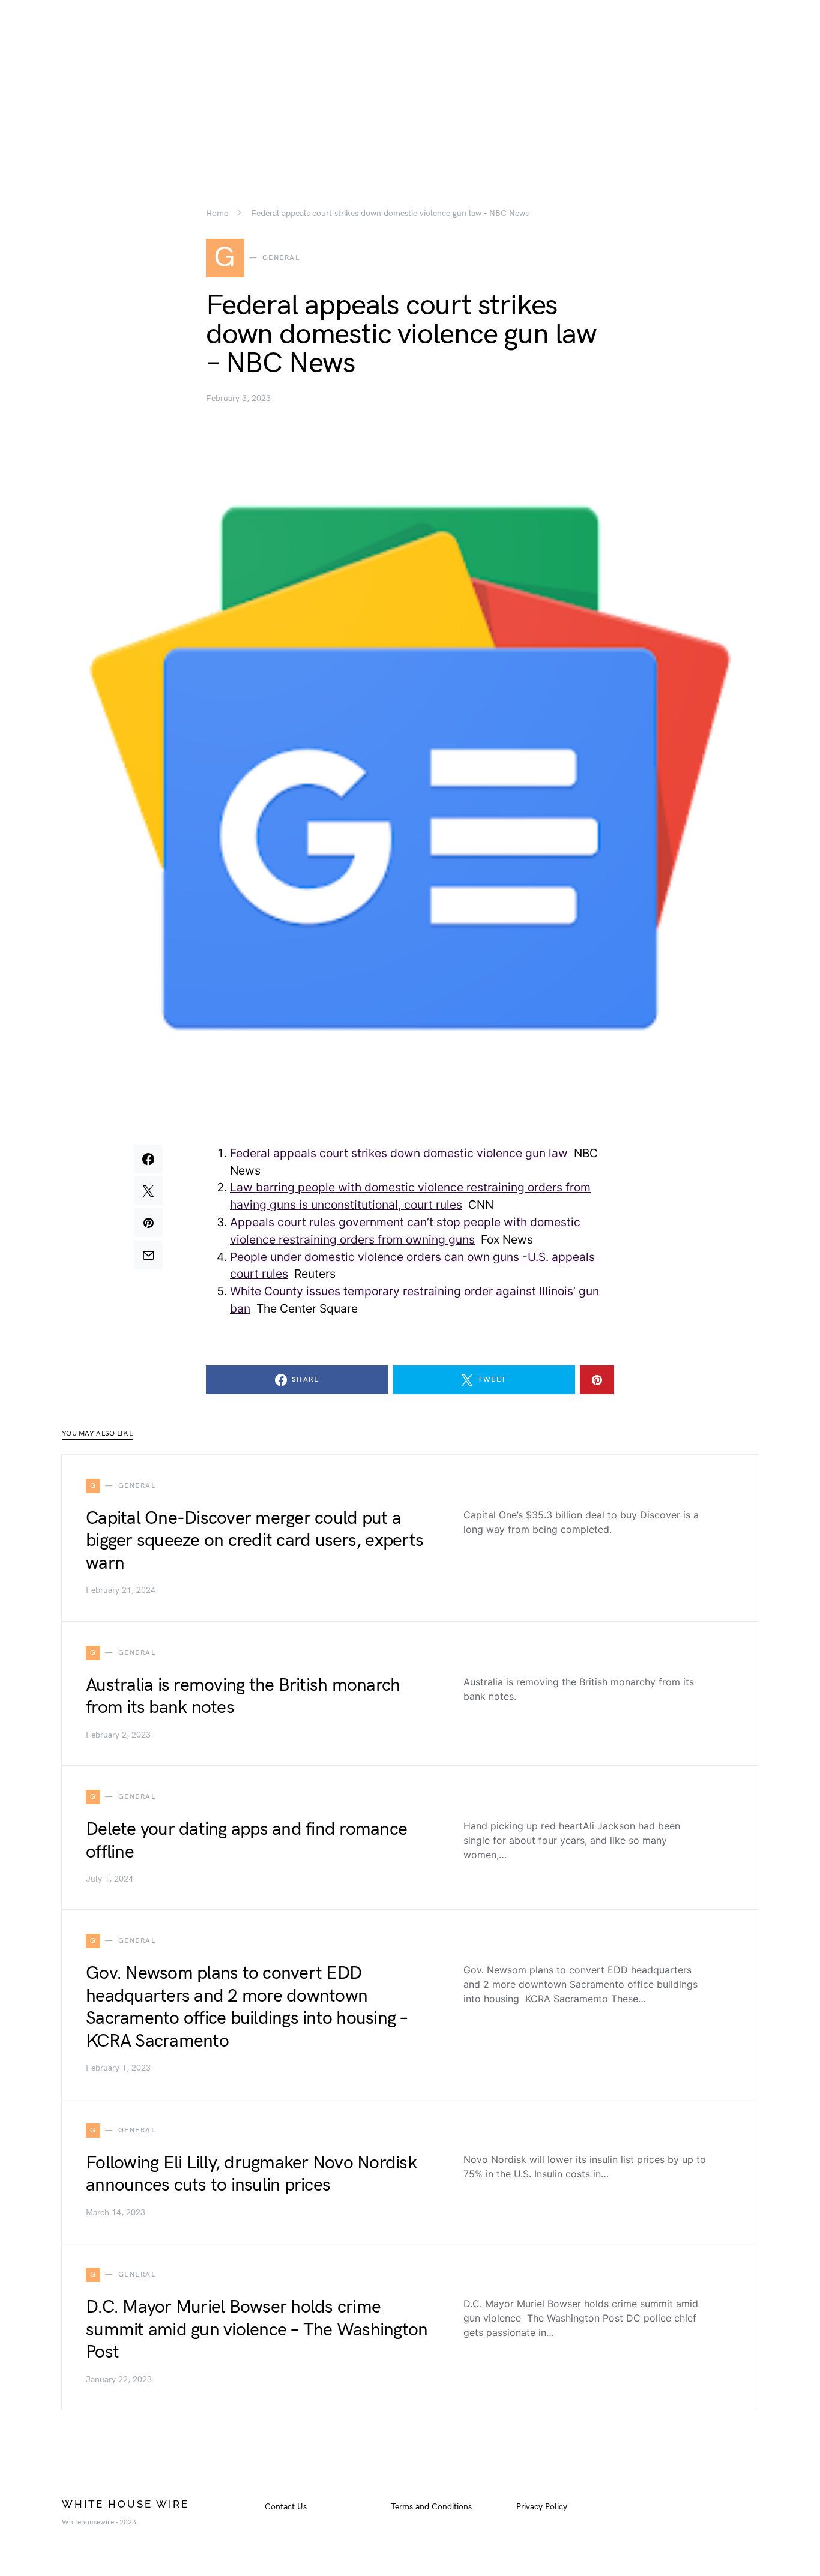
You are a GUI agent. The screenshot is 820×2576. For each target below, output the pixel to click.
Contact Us (286, 2507)
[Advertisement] (410, 84)
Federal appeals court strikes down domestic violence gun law (399, 1153)
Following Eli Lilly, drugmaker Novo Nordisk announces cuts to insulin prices (251, 2174)
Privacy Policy (542, 2507)
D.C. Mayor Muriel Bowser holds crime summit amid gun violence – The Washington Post (257, 2330)
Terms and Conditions (431, 2507)
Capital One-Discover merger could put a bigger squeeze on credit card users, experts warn (255, 1541)
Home (217, 214)
